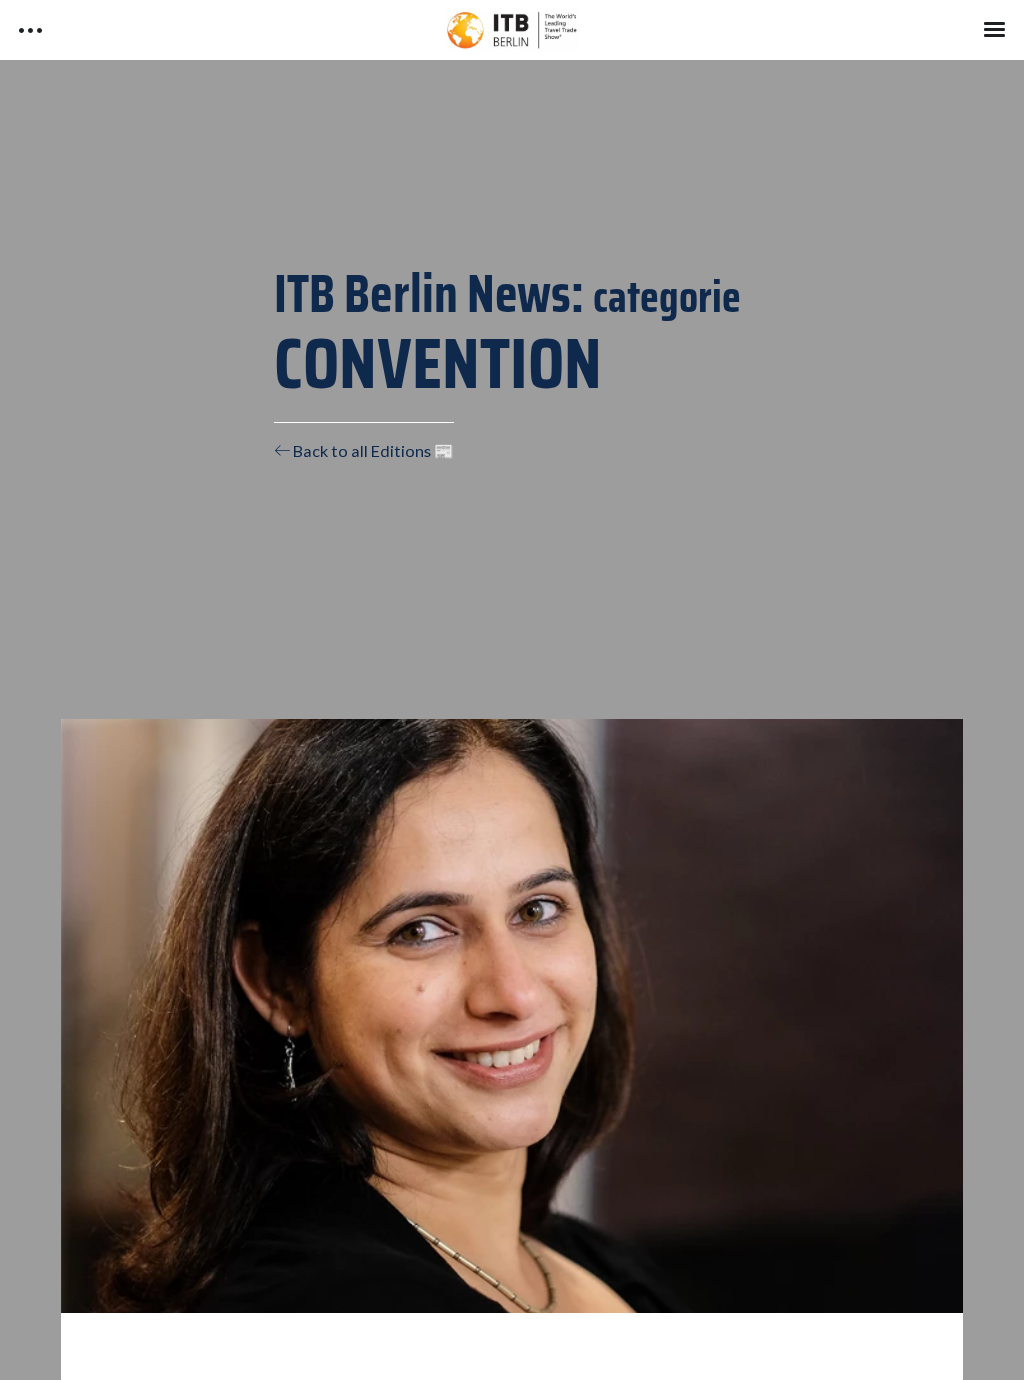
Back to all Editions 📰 (372, 450)
